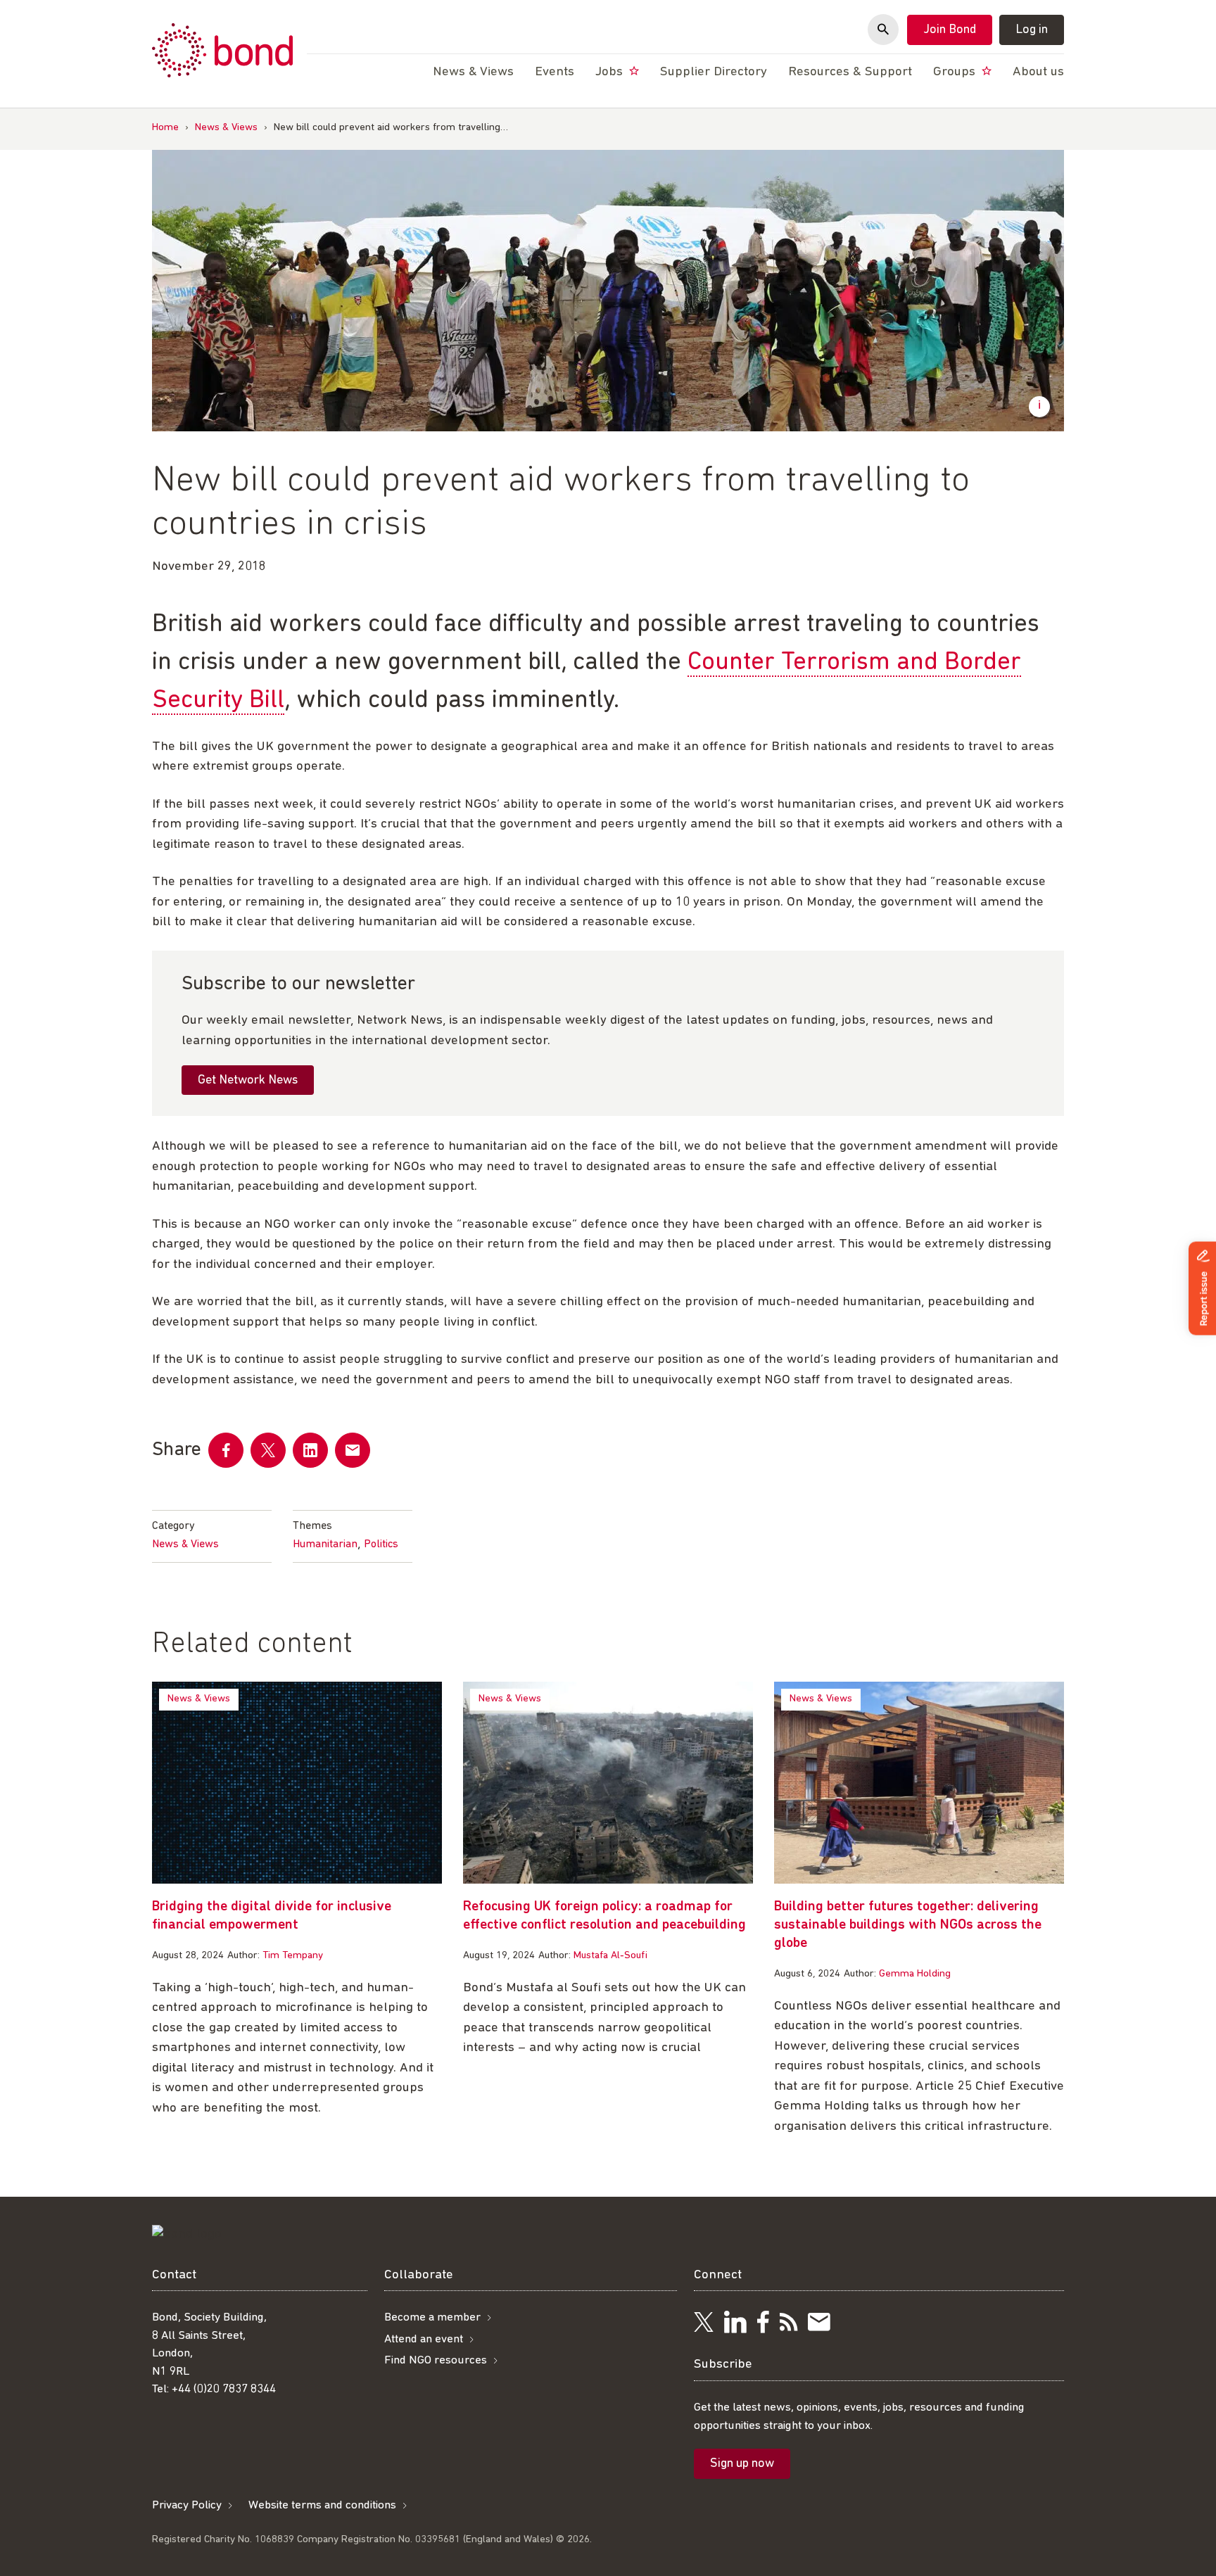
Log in (1032, 30)
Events (555, 72)
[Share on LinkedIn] (310, 1450)
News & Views (226, 128)
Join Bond (950, 30)
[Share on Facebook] (226, 1450)
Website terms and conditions (322, 2505)
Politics (381, 1544)
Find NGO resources (436, 2360)
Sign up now (742, 2464)
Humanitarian (325, 1544)
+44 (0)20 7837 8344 (224, 2389)
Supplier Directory (714, 72)
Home (165, 128)
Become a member (432, 2317)
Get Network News (248, 1081)
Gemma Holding (915, 1974)
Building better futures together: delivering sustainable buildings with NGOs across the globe (908, 1925)
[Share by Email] (353, 1450)
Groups (956, 72)
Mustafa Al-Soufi (610, 1956)
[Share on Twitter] (268, 1450)
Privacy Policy (187, 2505)
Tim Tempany (293, 1956)
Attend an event (424, 2339)
